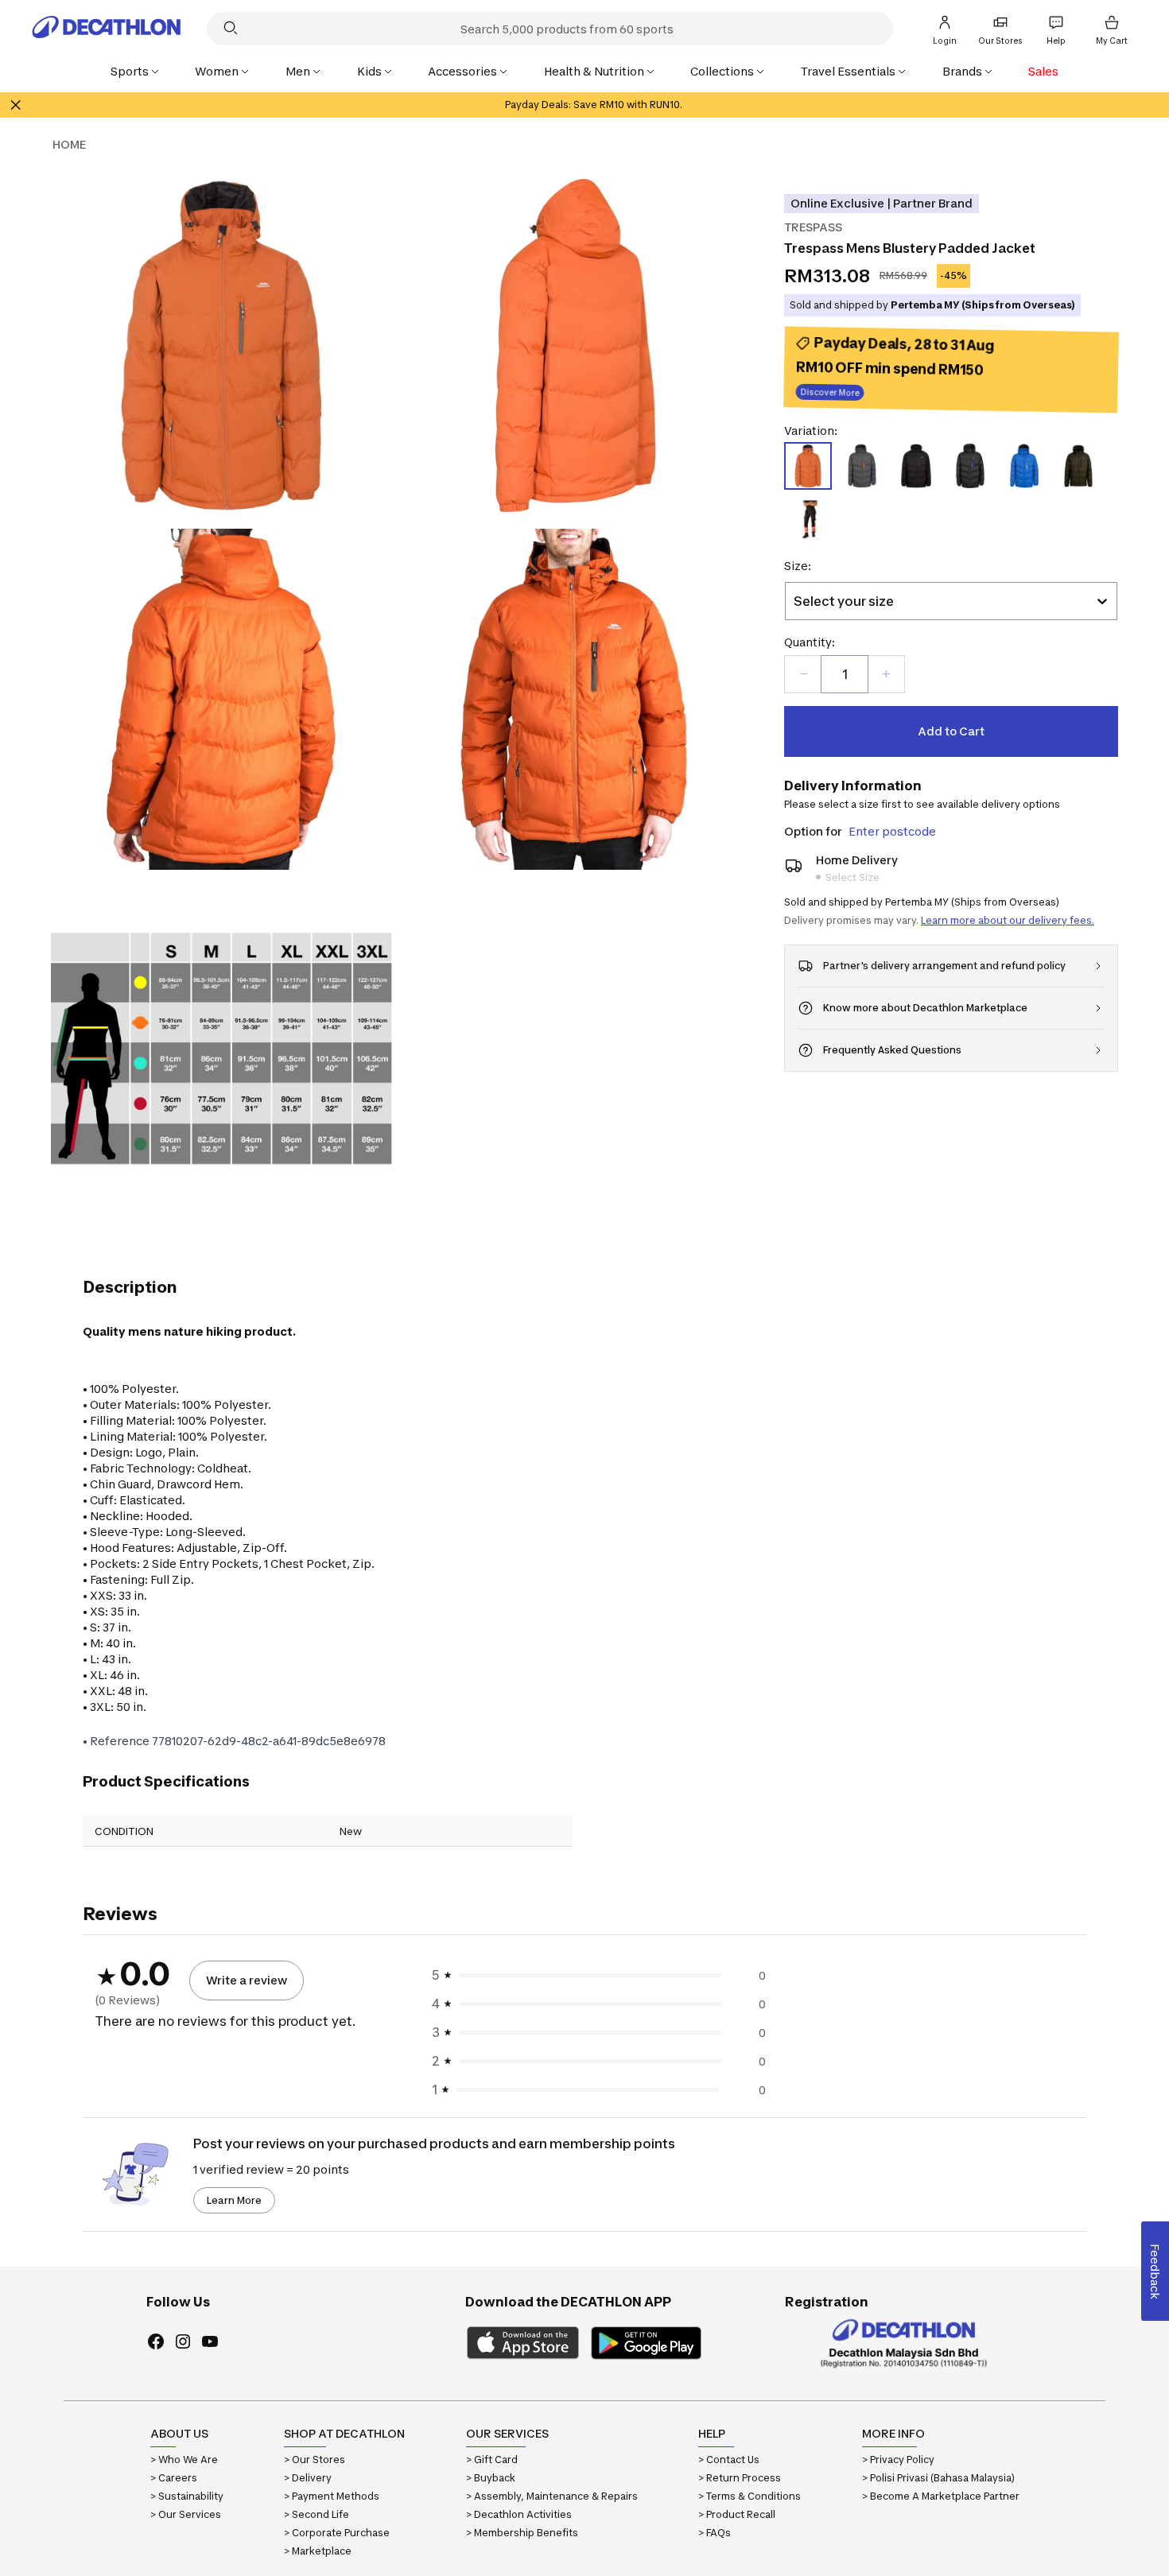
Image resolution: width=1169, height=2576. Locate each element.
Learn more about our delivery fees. (1008, 920)
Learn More (234, 2200)
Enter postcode (892, 831)
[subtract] (803, 674)
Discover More (830, 394)
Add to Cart (951, 731)
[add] (886, 674)
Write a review (247, 1980)
